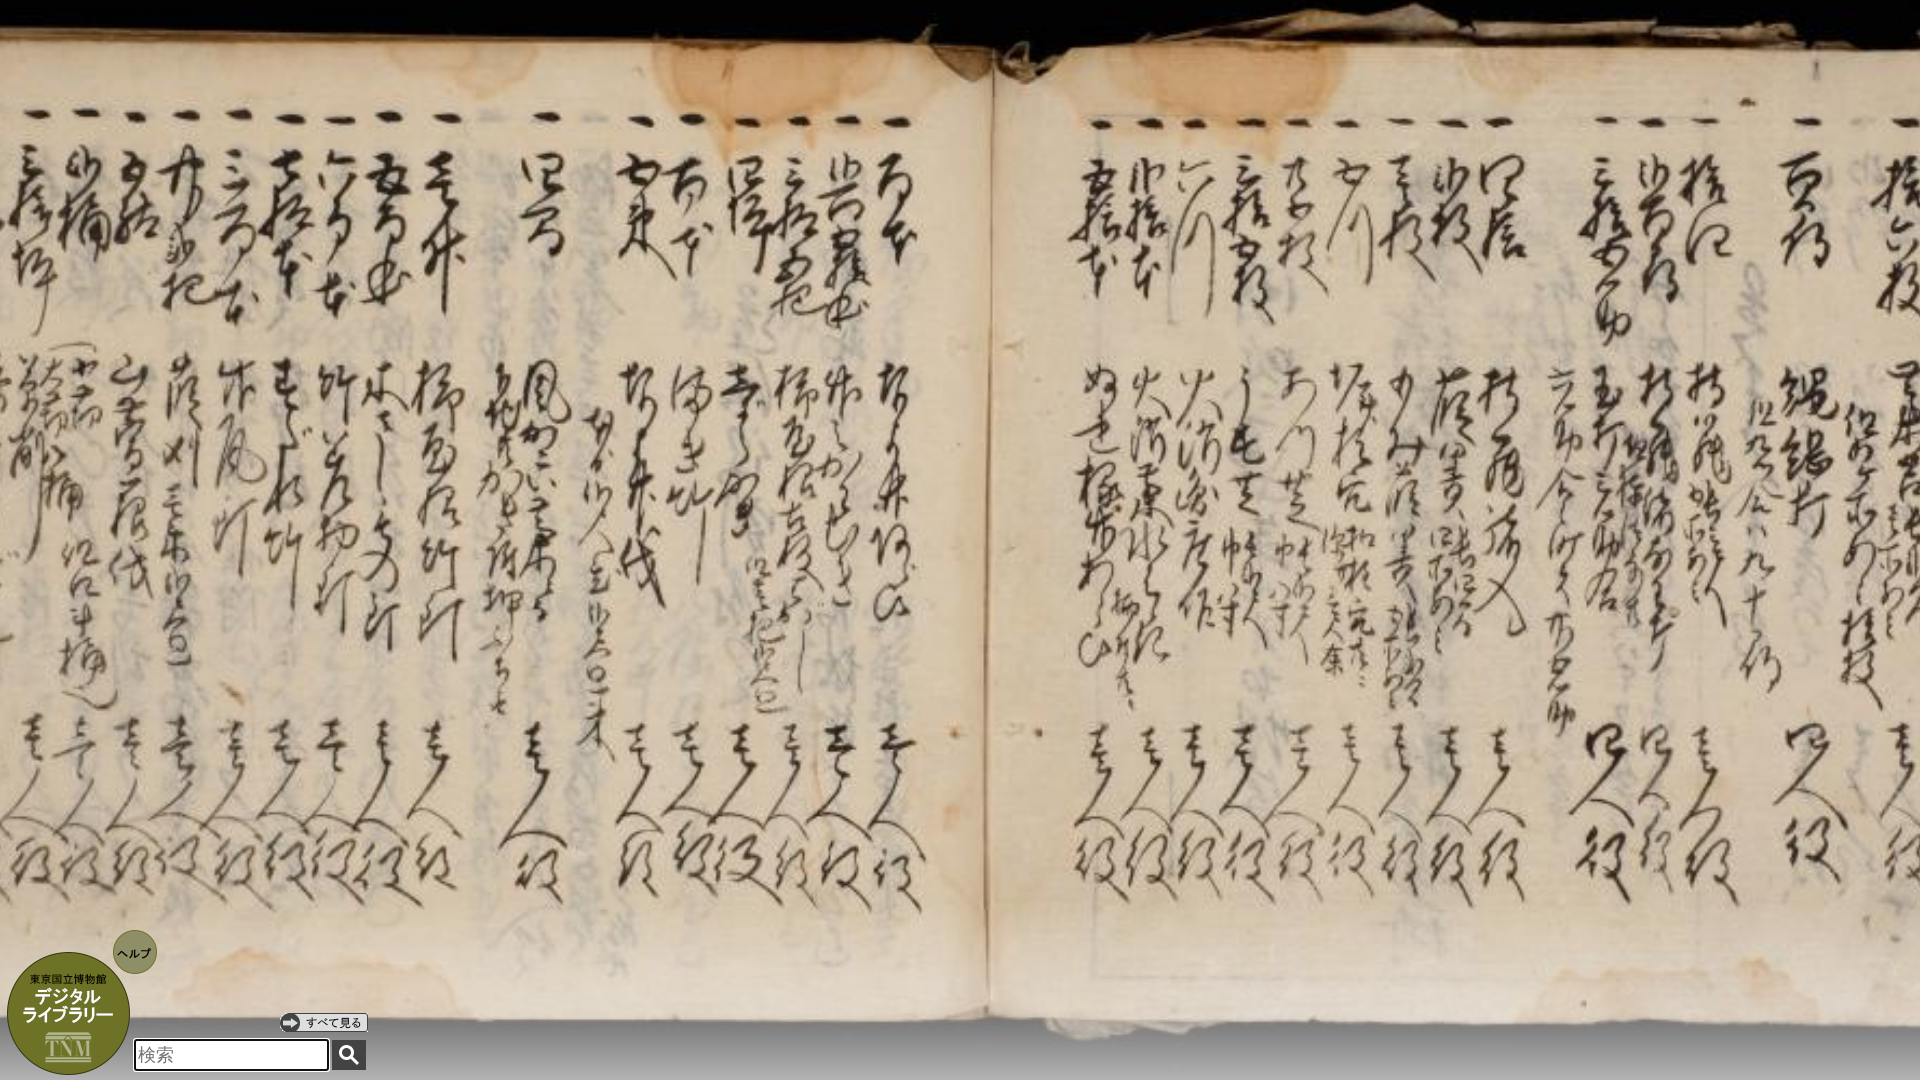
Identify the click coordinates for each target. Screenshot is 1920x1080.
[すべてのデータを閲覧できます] (324, 1022)
